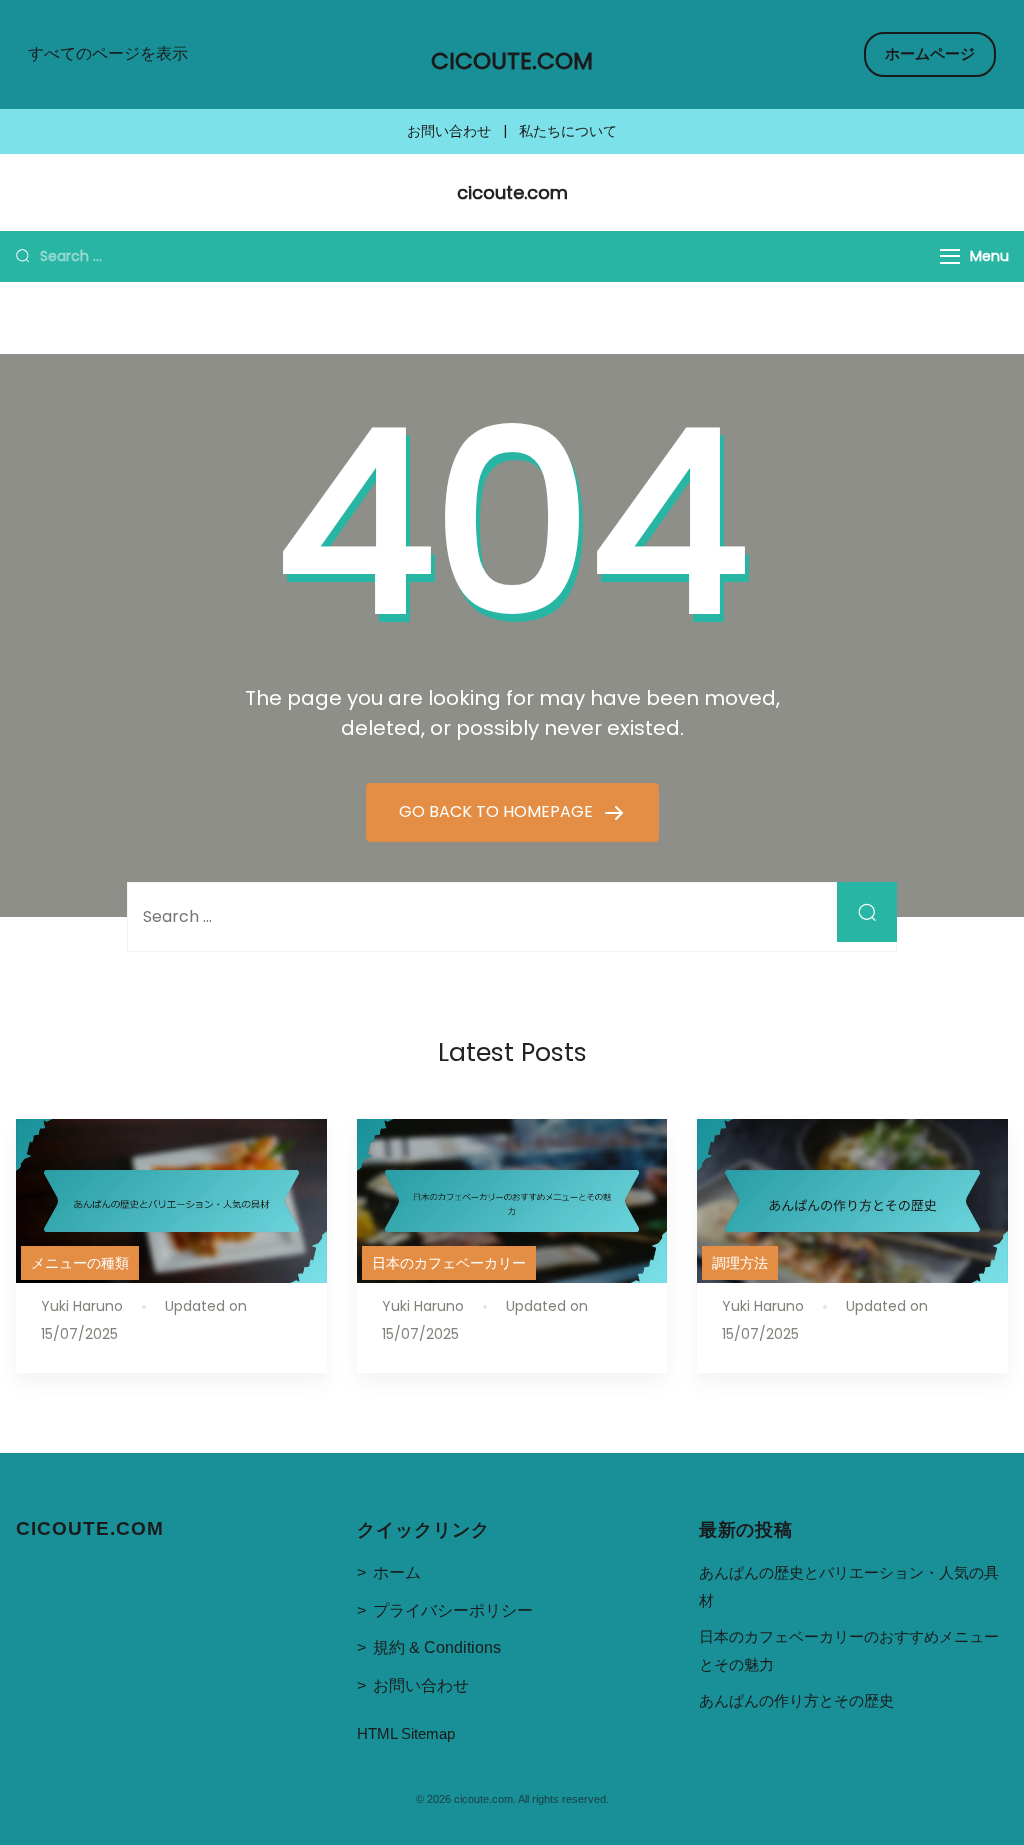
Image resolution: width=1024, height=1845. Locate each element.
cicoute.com (512, 61)
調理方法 (740, 1263)
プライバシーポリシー (453, 1610)
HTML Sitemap (406, 1733)
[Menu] (950, 256)
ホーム (397, 1572)
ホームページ (930, 53)
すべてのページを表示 (108, 53)
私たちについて (568, 131)
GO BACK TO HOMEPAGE (498, 811)
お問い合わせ (449, 131)
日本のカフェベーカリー (449, 1263)
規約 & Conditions (437, 1647)
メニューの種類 (80, 1263)
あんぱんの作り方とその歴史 (796, 1700)
